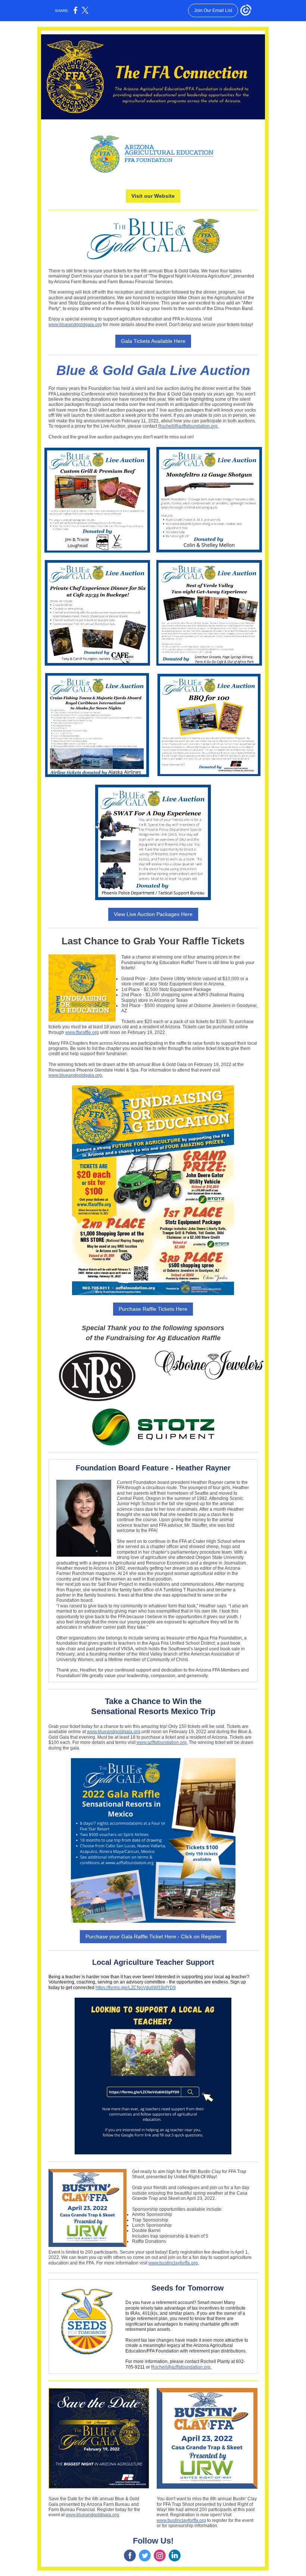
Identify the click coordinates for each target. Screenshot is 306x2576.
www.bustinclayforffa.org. (174, 2263)
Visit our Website (153, 196)
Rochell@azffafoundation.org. (188, 426)
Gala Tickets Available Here (153, 341)
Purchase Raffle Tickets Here (153, 1309)
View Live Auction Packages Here (153, 914)
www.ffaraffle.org (82, 1032)
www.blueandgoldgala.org (75, 325)
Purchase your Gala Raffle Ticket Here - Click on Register (153, 1936)
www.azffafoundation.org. (162, 1742)
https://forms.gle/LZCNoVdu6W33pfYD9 (136, 1988)
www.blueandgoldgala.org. (76, 1075)
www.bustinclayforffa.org (181, 2520)
